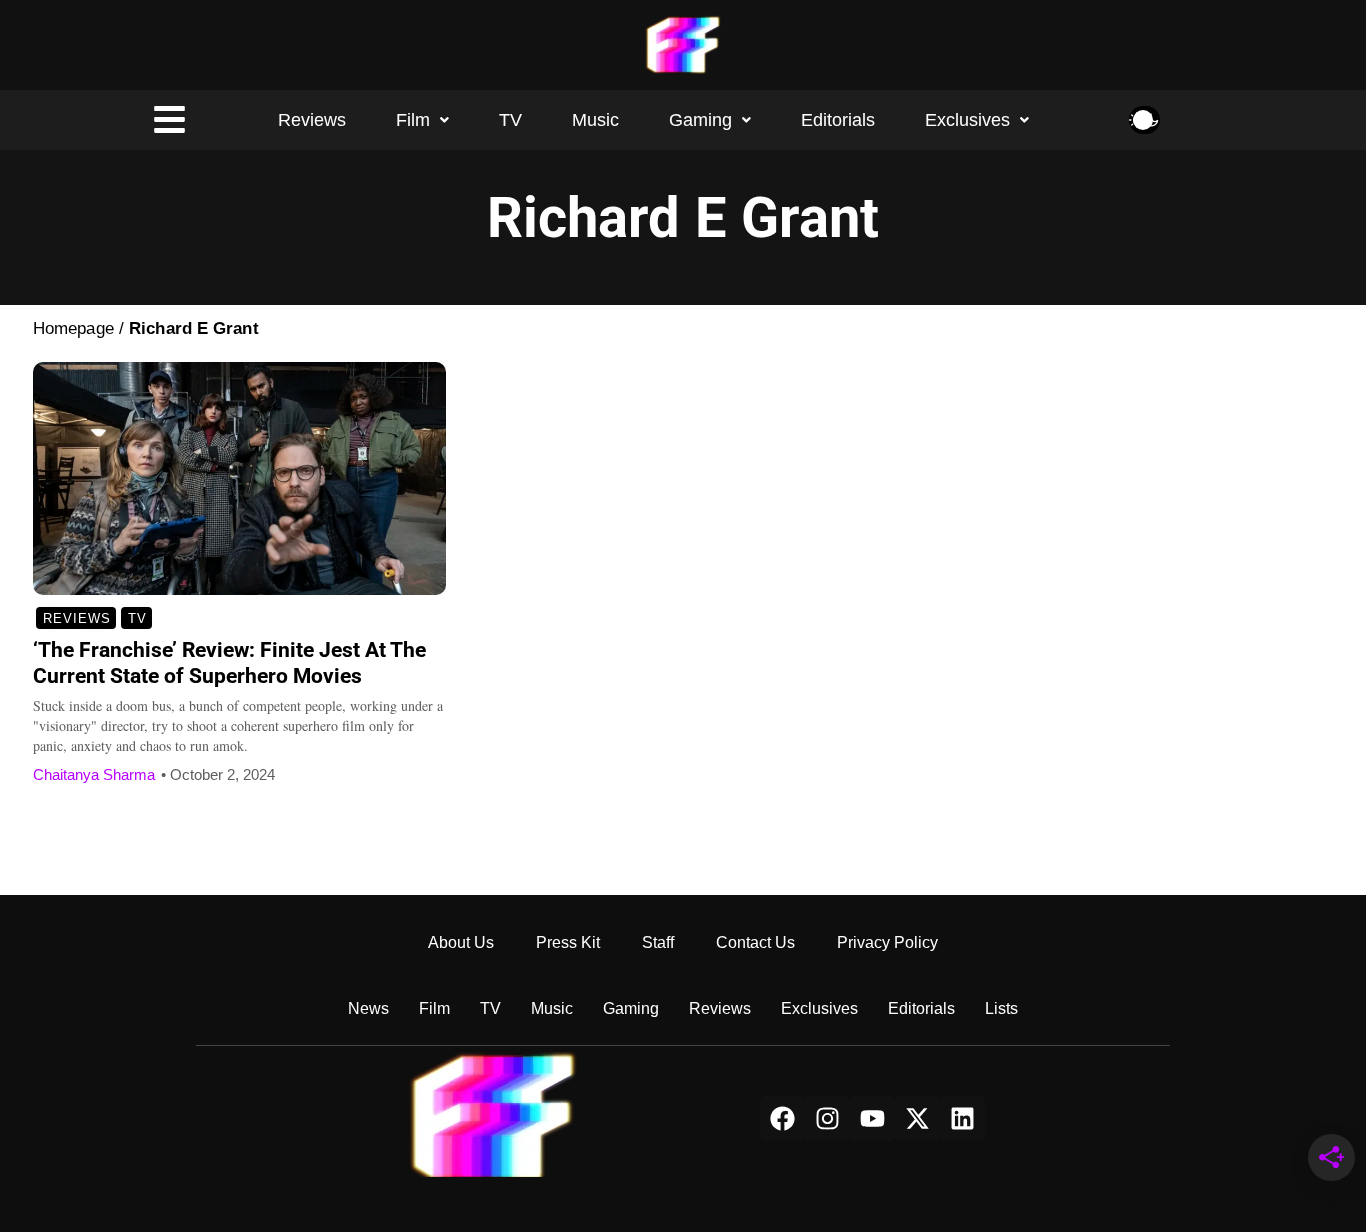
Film (413, 120)
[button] (422, 120)
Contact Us (755, 942)
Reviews (312, 120)
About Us (461, 942)
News (368, 1008)
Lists (1001, 1008)
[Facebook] (782, 1118)
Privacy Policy (887, 942)
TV (510, 120)
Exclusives (967, 120)
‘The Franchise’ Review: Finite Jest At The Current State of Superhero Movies (229, 663)
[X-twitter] (917, 1118)
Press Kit (568, 942)
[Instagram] (827, 1118)
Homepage (73, 328)
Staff (658, 942)
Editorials (838, 120)
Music (595, 120)
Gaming (700, 120)
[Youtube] (872, 1118)
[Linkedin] (962, 1118)
